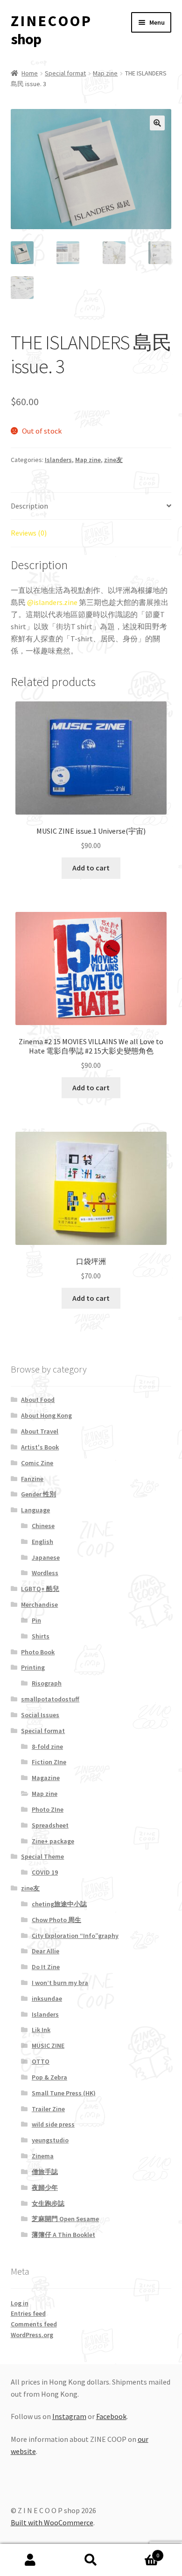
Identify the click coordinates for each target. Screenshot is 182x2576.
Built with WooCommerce (52, 2522)
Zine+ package (53, 1841)
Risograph (47, 1683)
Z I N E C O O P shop (50, 30)
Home (30, 73)
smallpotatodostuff (50, 1699)
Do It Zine (46, 1967)
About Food (38, 1400)
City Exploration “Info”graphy (75, 1936)
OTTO (41, 2061)
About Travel (40, 1431)
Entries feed (28, 2313)
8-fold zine (47, 1747)
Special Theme (42, 1856)
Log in (20, 2303)
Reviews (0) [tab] (29, 533)
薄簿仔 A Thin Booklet (63, 2235)
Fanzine (32, 1479)
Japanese (46, 1557)
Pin (36, 1620)
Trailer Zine (48, 2109)
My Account (30, 2560)
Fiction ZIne (49, 1762)
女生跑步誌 (48, 2203)
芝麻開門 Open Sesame (65, 2219)
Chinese (43, 1526)
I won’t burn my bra (60, 1983)
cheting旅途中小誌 (59, 1904)
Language (35, 1510)
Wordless (45, 1573)
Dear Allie (45, 1951)
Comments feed (34, 2324)
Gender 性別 (38, 1494)
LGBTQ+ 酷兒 (40, 1589)
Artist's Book (40, 1447)
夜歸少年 (45, 2188)
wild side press (53, 2124)
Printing (33, 1667)
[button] (157, 123)
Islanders (58, 460)
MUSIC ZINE (48, 2046)
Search (91, 2560)
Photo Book (38, 1652)
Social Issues (40, 1715)
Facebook (111, 2416)
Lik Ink (41, 2030)
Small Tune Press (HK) (64, 2093)
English (42, 1542)
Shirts (41, 1636)
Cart (140, 2552)
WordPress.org (32, 2335)
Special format (65, 73)
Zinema (43, 2156)
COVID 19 (45, 1872)
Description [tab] (29, 506)
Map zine (105, 73)
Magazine (46, 1778)
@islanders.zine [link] (52, 602)
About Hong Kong (46, 1415)
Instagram (69, 2416)
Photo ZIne (48, 1809)
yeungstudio (50, 2140)
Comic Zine (37, 1463)
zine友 (113, 460)
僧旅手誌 (45, 2172)
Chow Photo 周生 (56, 1920)
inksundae (47, 1998)
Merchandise (39, 1604)
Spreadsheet (50, 1825)
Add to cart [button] (91, 868)
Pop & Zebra (49, 2077)
